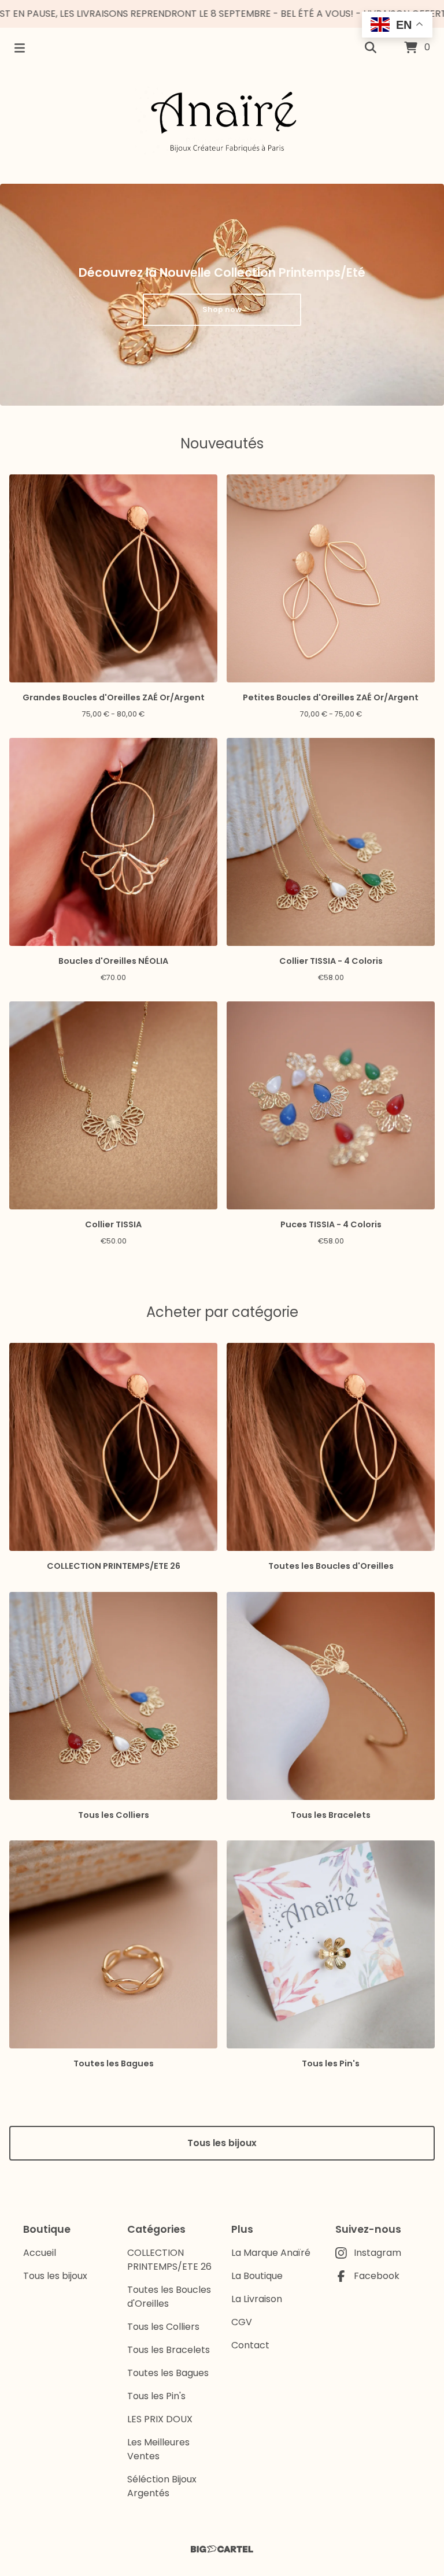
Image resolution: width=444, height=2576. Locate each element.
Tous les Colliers (163, 2327)
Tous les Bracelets (169, 2350)
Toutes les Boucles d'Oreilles (169, 2297)
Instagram (378, 2253)
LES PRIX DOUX (160, 2419)
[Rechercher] (371, 48)
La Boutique (257, 2276)
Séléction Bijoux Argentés (162, 2486)
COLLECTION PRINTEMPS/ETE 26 (169, 2260)
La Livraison (257, 2299)
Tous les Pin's (156, 2396)
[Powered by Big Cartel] (222, 2549)
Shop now (222, 309)
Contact (250, 2345)
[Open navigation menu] (20, 48)
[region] (222, 14)
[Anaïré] (222, 121)
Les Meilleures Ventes (158, 2449)
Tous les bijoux (222, 2143)
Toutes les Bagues (168, 2373)
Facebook (377, 2276)
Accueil (40, 2253)
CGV (242, 2322)
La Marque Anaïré (271, 2253)
